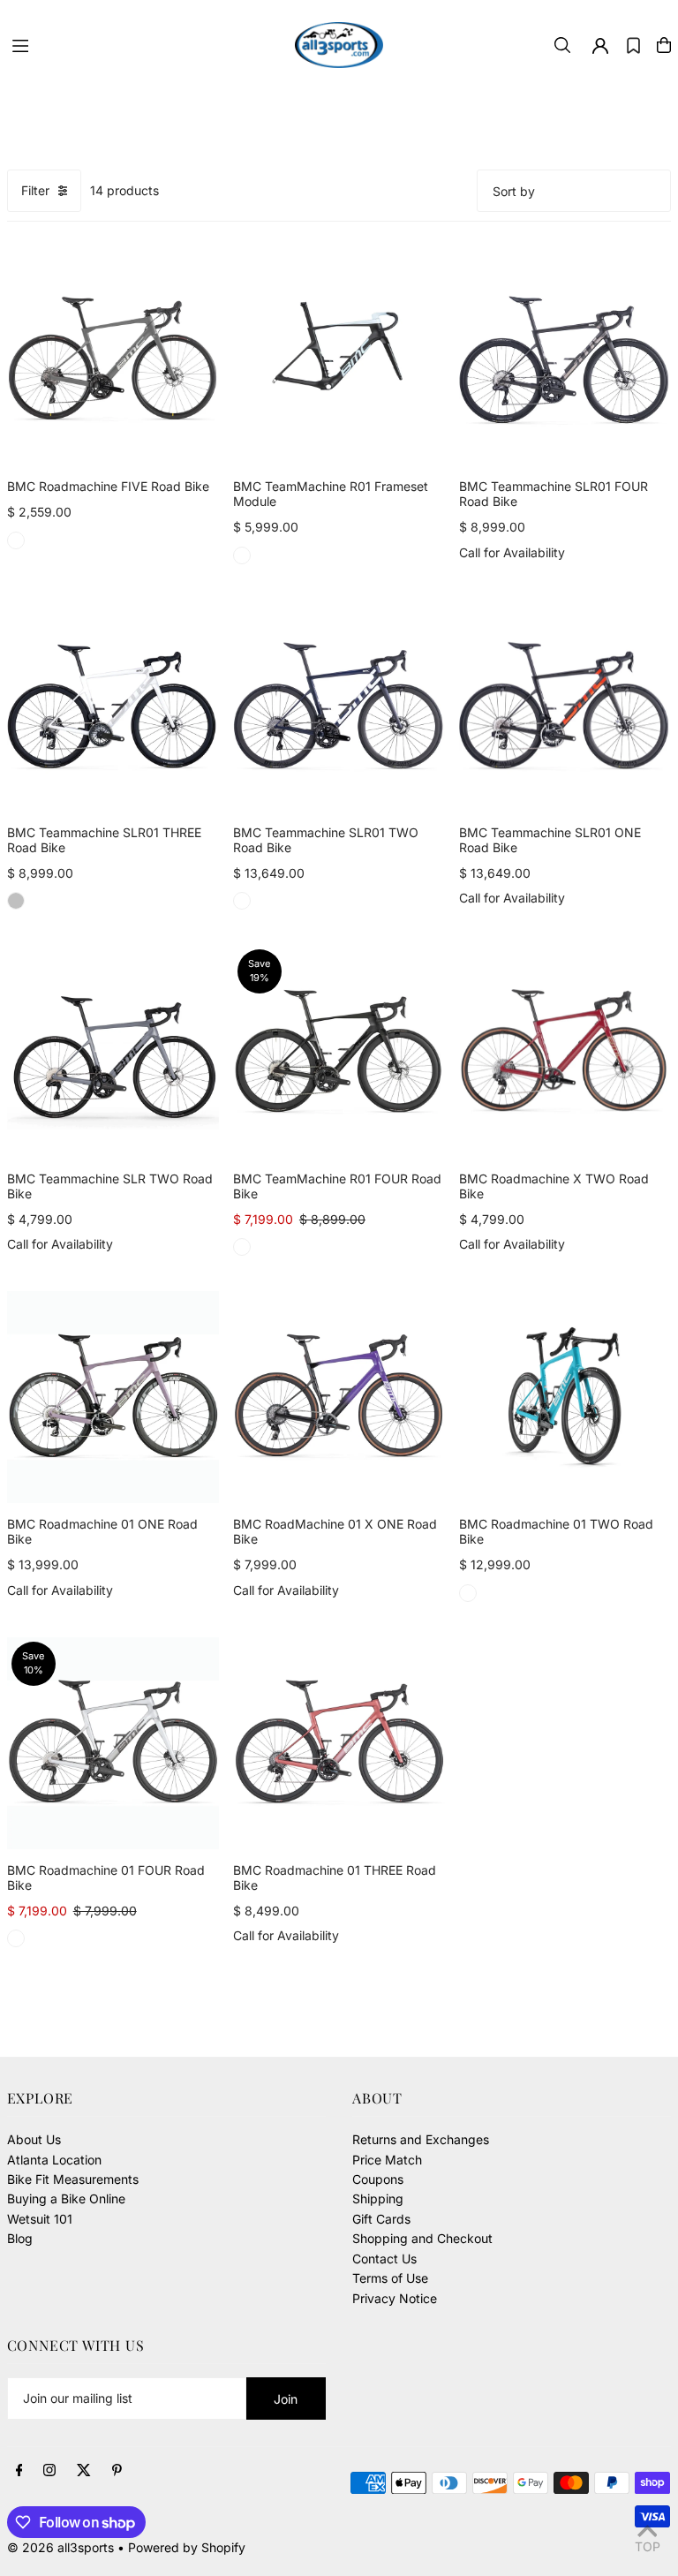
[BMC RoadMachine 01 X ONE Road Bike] (339, 1397)
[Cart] (664, 45)
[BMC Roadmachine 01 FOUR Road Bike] (113, 1743)
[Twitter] (84, 2471)
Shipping (378, 2198)
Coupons (378, 2179)
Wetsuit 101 (40, 2219)
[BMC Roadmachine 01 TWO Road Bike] (565, 1397)
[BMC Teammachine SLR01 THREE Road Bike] (113, 706)
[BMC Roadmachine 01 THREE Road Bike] (339, 1743)
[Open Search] (562, 45)
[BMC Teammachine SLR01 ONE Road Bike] (565, 706)
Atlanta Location (54, 2160)
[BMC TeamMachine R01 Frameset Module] (339, 359)
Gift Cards (381, 2219)
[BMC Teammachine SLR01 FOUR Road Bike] (565, 359)
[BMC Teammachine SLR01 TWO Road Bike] (339, 706)
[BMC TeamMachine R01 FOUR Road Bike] (339, 1051)
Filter (35, 190)
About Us (34, 2139)
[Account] (600, 46)
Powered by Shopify (187, 2547)
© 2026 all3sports (60, 2547)
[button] (633, 45)
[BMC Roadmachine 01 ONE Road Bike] (113, 1397)
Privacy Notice (395, 2298)
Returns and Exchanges (421, 2139)
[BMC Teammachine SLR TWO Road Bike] (113, 1051)
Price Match (387, 2160)
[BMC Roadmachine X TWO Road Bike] (565, 1051)
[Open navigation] (145, 44)
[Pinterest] (117, 2471)
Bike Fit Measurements (73, 2179)
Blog (20, 2238)
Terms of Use (390, 2278)
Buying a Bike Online (66, 2198)
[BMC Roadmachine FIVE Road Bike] (113, 359)
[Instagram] (49, 2471)
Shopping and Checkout (422, 2238)
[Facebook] (19, 2471)
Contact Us (384, 2259)
